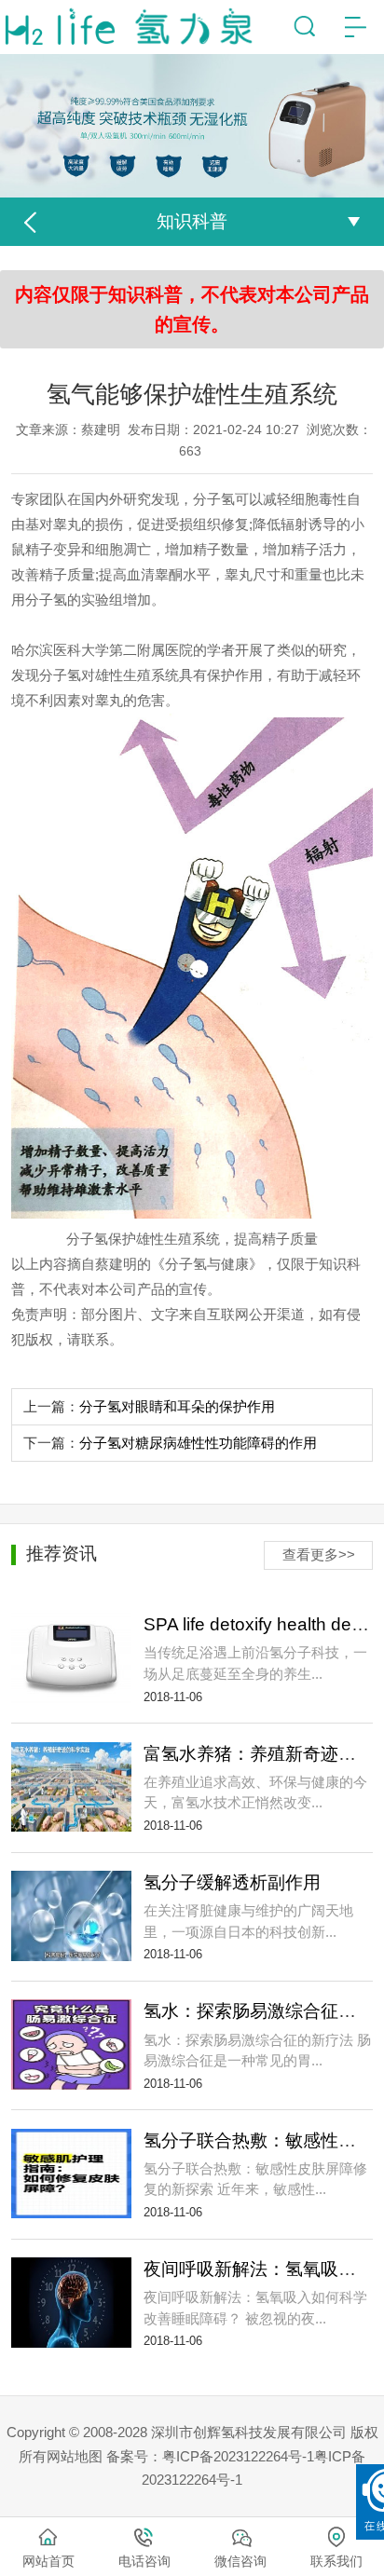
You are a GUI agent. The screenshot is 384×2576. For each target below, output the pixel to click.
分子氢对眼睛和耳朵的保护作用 (177, 1406)
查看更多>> (319, 1554)
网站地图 (75, 2456)
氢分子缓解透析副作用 (232, 1882)
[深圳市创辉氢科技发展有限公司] (134, 27)
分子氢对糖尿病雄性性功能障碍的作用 (198, 1443)
